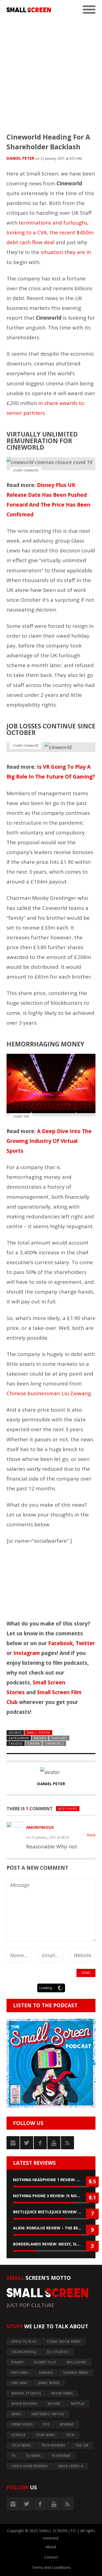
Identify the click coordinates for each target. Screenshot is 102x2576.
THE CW (82, 2445)
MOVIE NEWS (62, 2393)
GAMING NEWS (76, 2373)
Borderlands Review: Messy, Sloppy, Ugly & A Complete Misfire (51, 2244)
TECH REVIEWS (53, 2445)
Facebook (61, 1643)
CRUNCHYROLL (24, 2352)
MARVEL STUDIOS (26, 2393)
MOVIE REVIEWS (24, 2404)
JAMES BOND (49, 2383)
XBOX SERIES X (71, 2466)
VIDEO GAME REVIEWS (30, 2466)
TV (14, 2456)
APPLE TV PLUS (24, 2342)
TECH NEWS (21, 2445)
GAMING (46, 2373)
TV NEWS (33, 2456)
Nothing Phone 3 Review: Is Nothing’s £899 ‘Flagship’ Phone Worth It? (51, 2196)
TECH (70, 2435)
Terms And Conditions (51, 2567)
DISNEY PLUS (45, 2362)
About (51, 2547)
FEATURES (59, 1738)
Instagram (27, 1653)
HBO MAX (19, 2383)
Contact (51, 2557)
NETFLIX (78, 2404)
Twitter (85, 1643)
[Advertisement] (51, 71)
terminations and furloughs (53, 223)
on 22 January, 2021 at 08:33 (48, 1837)
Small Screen (38, 1732)
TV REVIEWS (61, 2456)
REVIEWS (67, 2424)
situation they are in (66, 252)
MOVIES (40, 1738)
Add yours (68, 1808)
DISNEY (18, 2362)
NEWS (16, 2414)
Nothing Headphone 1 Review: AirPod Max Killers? (51, 2180)
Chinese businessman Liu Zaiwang (49, 1393)
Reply (91, 1835)
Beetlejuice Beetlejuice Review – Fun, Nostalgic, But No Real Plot (51, 2212)
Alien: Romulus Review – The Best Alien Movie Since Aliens (51, 2228)
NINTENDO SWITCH (48, 2414)
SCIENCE (18, 2435)
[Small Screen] (29, 10)
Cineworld (54, 1743)
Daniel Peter (20, 158)
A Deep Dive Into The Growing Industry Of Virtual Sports (49, 1141)
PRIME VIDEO (22, 2424)
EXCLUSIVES (77, 2362)
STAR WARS (46, 2435)
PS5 (46, 2424)
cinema (34, 1743)
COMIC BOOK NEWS (64, 2342)
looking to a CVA (27, 232)
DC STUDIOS (58, 2352)
